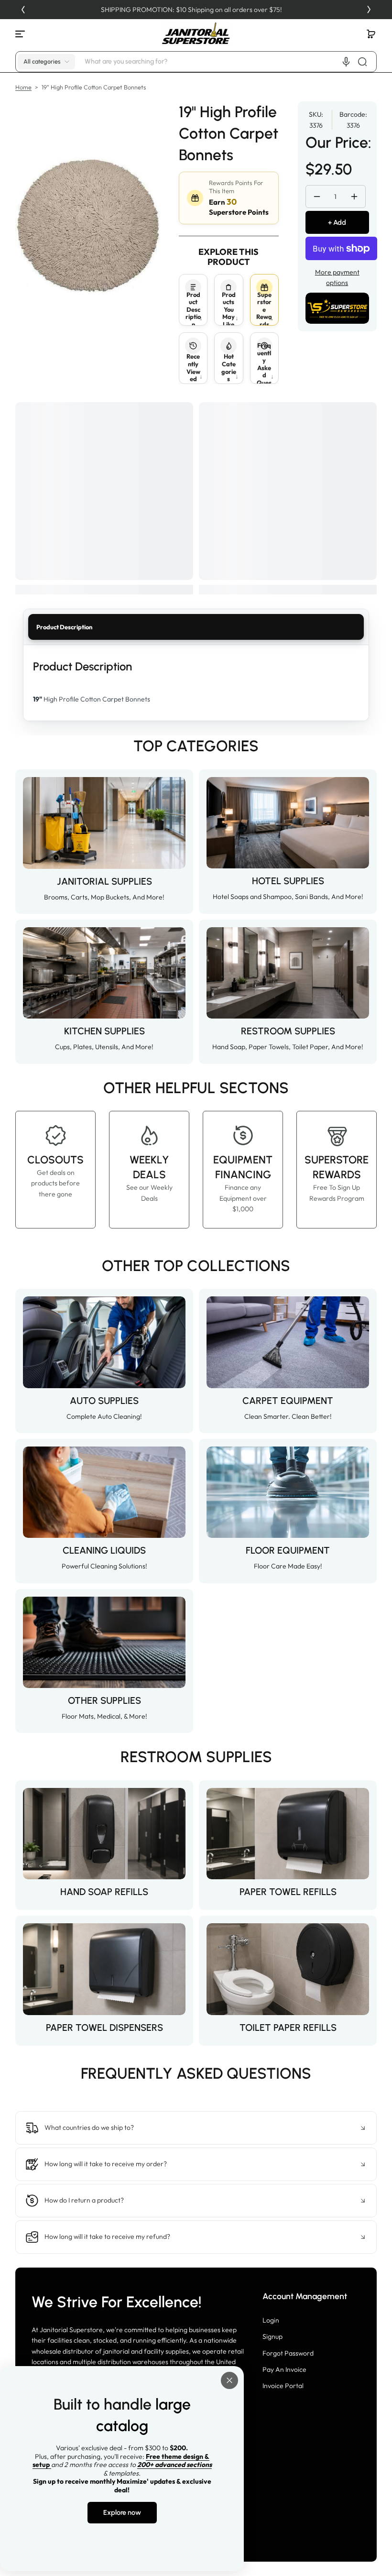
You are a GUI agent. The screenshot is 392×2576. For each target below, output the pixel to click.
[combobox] (229, 62)
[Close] (229, 2380)
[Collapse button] (196, 2128)
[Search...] (362, 62)
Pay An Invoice (284, 2369)
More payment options (337, 277)
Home (23, 87)
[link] (196, 2094)
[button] (371, 34)
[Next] (369, 10)
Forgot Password (288, 2353)
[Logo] (196, 34)
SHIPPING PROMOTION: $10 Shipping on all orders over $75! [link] (196, 10)
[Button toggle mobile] (21, 34)
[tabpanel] (196, 683)
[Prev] (23, 10)
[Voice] (346, 62)
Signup (272, 2336)
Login (271, 2320)
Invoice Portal (283, 2386)
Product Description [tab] (64, 627)
